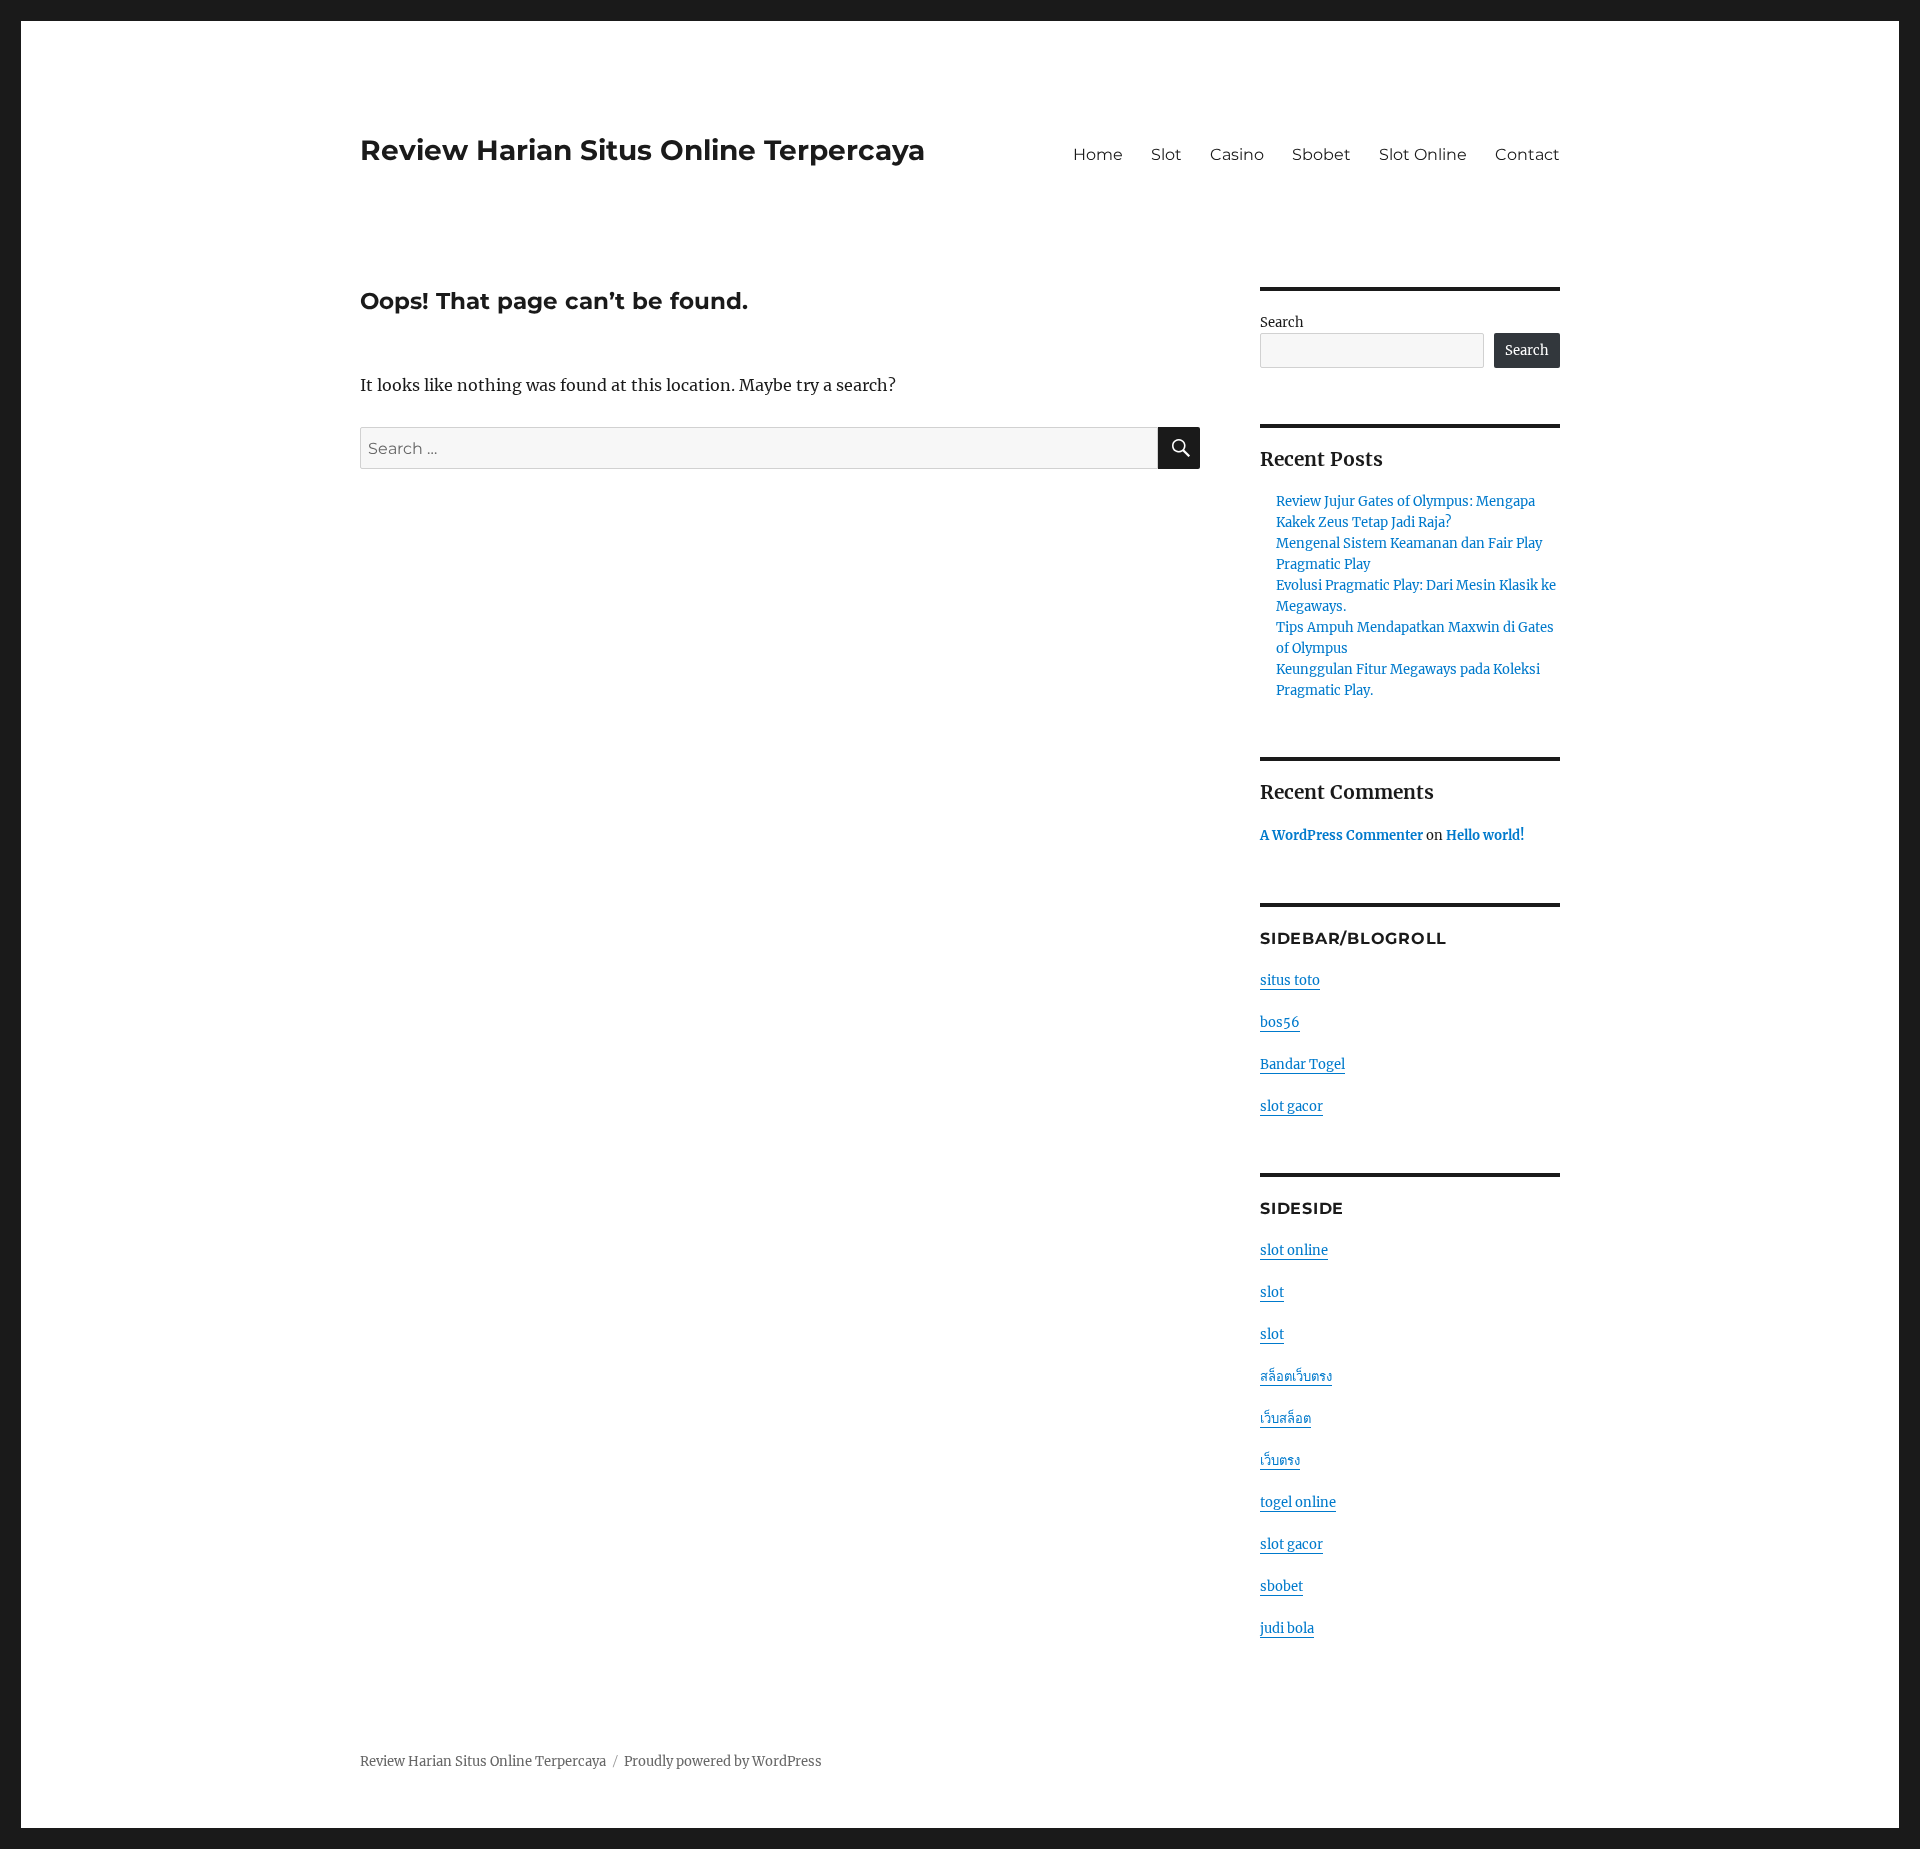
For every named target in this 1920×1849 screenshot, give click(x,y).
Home (1098, 154)
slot (1272, 1292)
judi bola (1287, 1628)
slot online (1294, 1250)
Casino (1237, 154)
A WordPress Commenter (1341, 835)
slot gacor (1291, 1106)
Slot (1166, 154)
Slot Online (1423, 154)
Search (1282, 322)
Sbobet (1321, 154)
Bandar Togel (1302, 1064)
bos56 (1280, 1022)
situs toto (1290, 980)
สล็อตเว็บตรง (1296, 1376)
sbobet (1281, 1586)
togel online (1298, 1502)
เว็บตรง (1280, 1460)
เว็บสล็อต (1285, 1418)
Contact (1527, 154)
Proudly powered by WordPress (723, 1761)
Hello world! (1485, 835)
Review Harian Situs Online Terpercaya (642, 150)
